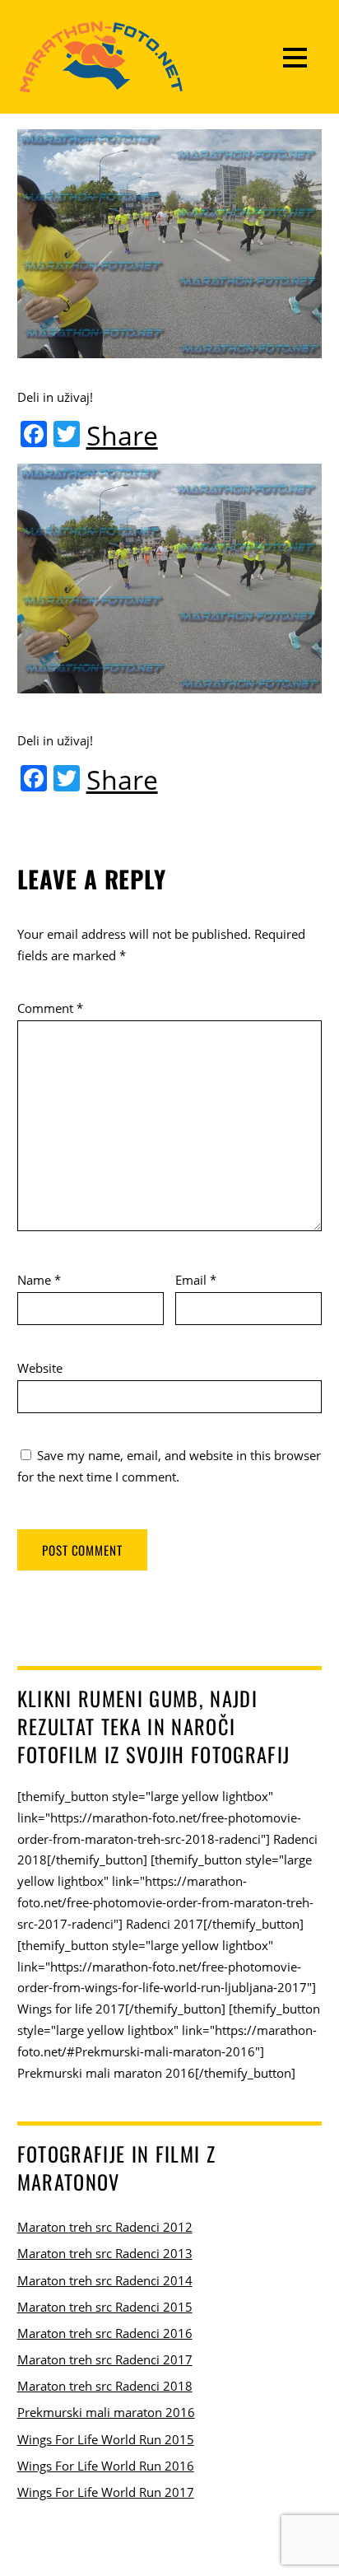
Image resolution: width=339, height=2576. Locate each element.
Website (40, 1368)
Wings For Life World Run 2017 (106, 2492)
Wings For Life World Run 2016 (106, 2466)
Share (122, 436)
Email (196, 1280)
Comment (50, 1008)
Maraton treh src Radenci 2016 (105, 2333)
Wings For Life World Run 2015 (106, 2439)
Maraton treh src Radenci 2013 (105, 2253)
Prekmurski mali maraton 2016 (106, 2412)
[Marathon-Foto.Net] (101, 84)
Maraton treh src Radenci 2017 (105, 2359)
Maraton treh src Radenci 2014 (105, 2280)
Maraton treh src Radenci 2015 (105, 2307)
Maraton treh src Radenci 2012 (105, 2227)
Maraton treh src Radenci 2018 (105, 2386)
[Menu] (295, 57)
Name (39, 1280)
